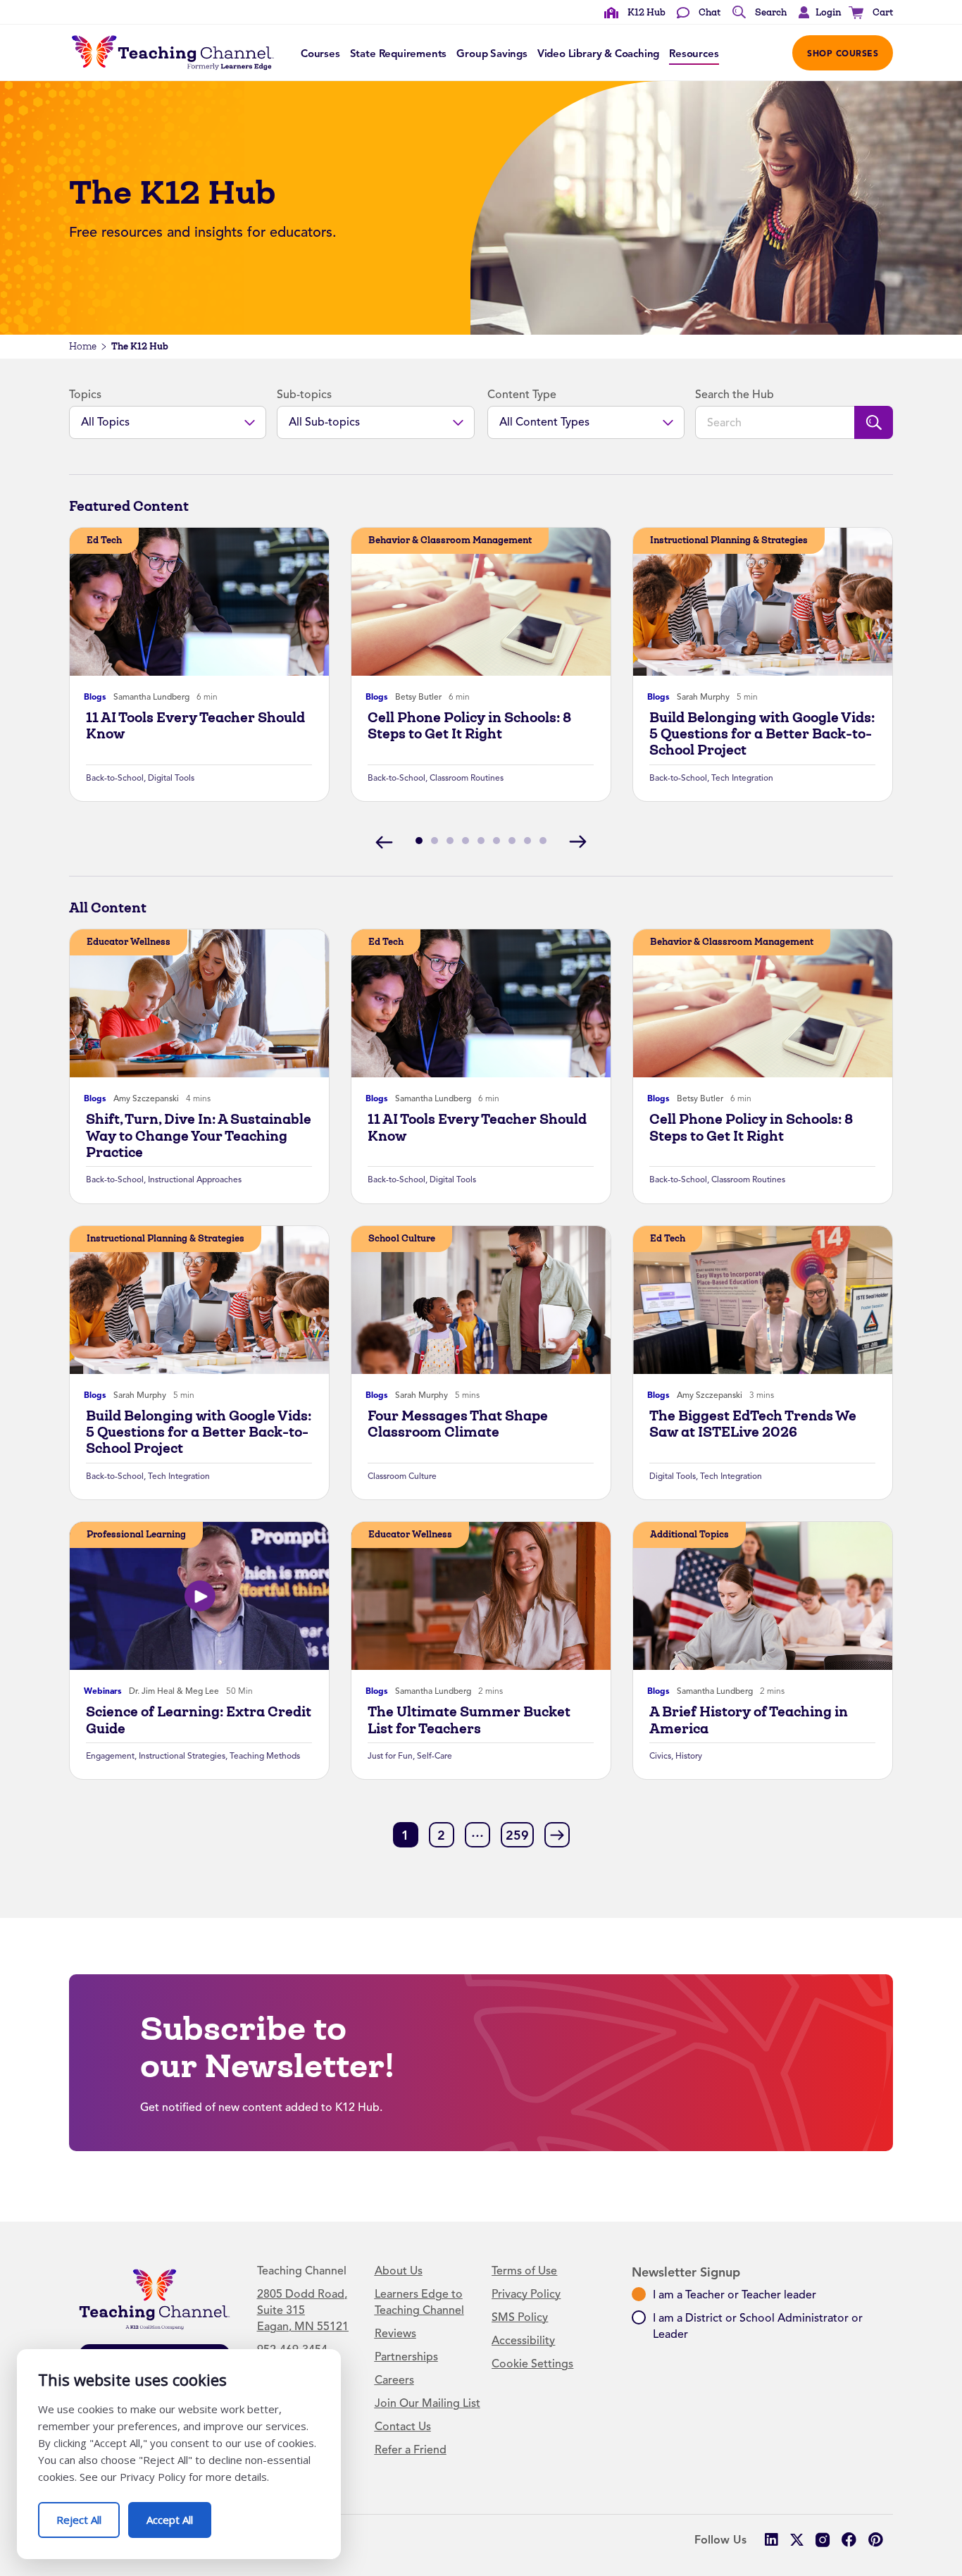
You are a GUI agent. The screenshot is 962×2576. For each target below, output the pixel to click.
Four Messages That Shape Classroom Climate (458, 1424)
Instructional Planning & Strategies (729, 540)
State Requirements (399, 54)
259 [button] (517, 1835)
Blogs (95, 697)
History (689, 1756)
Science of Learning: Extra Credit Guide (199, 1720)
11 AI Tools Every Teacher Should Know (195, 726)
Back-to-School (115, 778)
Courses (320, 54)
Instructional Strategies (182, 1756)
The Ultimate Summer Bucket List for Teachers (469, 1720)
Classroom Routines (467, 778)
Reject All (88, 2514)
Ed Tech (104, 540)
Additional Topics (689, 1534)
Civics (660, 1756)
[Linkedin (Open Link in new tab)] (771, 2540)
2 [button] (441, 1835)
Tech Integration (742, 778)
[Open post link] (199, 602)
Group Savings (492, 54)
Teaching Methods (265, 1756)
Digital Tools (171, 778)
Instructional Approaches (195, 1179)
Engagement (110, 1756)
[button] (816, 13)
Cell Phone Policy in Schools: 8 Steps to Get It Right (469, 726)
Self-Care (435, 1756)
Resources (694, 54)
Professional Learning (136, 1534)
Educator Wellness (129, 942)
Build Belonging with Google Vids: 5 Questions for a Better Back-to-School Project (762, 734)
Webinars (103, 1691)
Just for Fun (390, 1756)
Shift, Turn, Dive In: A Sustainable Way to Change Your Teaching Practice (199, 1136)
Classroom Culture (402, 1476)
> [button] (557, 1834)
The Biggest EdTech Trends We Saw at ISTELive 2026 (753, 1424)
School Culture (402, 1238)
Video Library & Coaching (598, 54)
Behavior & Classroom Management (450, 540)
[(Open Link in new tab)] (823, 2540)
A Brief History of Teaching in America (749, 1720)
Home (83, 346)
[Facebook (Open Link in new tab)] (849, 2540)
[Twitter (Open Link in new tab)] (797, 2540)
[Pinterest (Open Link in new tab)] (875, 2540)
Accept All (179, 2514)
